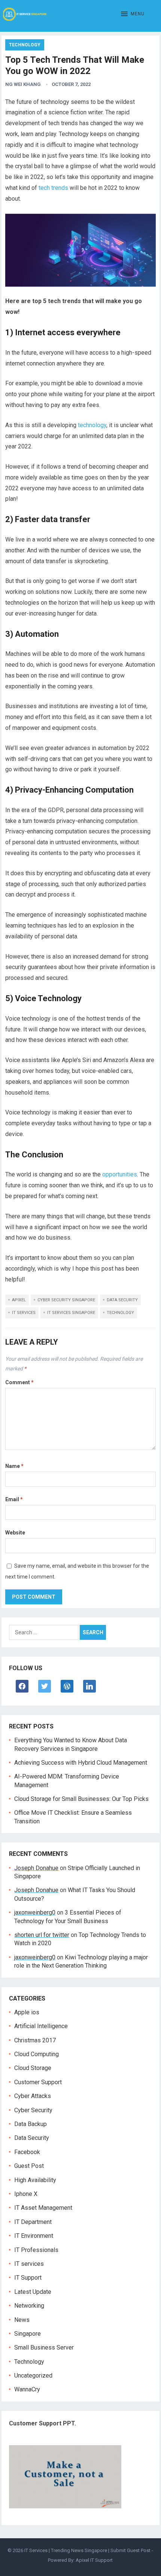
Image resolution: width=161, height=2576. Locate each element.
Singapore (28, 2334)
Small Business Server (44, 2347)
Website (15, 1533)
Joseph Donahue (36, 1868)
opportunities (120, 1174)
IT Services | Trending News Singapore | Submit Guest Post (87, 2550)
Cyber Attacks (33, 2096)
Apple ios (27, 2012)
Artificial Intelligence (41, 2026)
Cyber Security (33, 2110)
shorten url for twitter (42, 1935)
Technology (25, 45)
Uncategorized (33, 2376)
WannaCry (27, 2389)
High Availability (35, 2180)
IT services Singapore (71, 1313)
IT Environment (34, 2236)
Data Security (32, 2138)
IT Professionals (36, 2250)
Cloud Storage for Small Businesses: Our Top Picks (81, 1799)
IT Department (33, 2222)
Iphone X (26, 2194)
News (22, 2320)
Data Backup (31, 2124)
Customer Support (38, 2082)
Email (14, 1499)
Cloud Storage (33, 2068)
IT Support (28, 2278)
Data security (122, 1300)
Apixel (19, 1300)
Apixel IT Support (94, 2560)
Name (14, 1466)
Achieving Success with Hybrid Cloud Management (81, 1763)
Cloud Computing (37, 2054)
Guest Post (29, 2166)
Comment (19, 1382)
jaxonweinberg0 (35, 1912)
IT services (24, 1313)
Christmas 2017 (35, 2040)
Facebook (27, 2152)
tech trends (53, 188)
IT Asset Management (43, 2208)
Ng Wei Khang (23, 84)
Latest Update (33, 2292)
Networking (29, 2306)
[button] (133, 14)
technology (92, 425)
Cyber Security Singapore (66, 1300)
